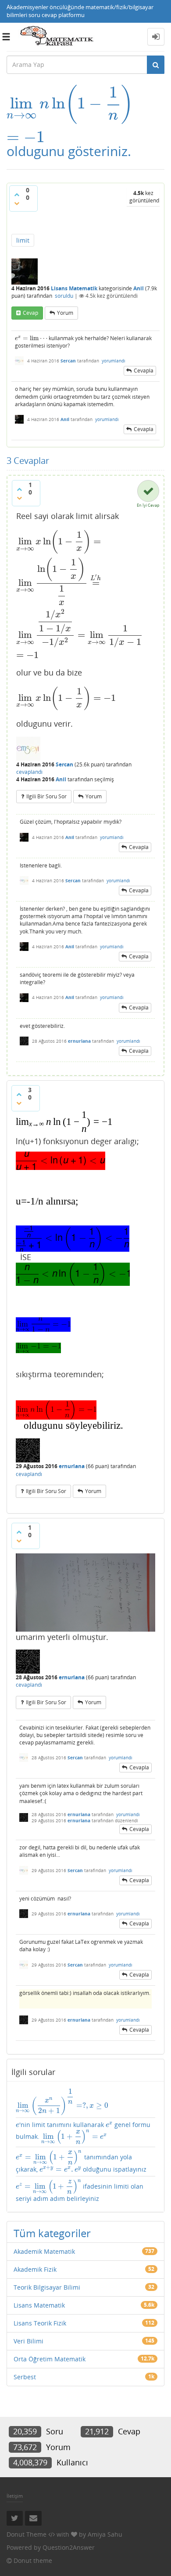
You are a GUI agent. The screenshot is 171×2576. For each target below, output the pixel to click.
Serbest (25, 2377)
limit (23, 240)
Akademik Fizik (35, 2269)
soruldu (64, 296)
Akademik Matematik (44, 2251)
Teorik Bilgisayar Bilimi (47, 2287)
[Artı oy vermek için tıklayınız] (17, 195)
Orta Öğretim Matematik (50, 2359)
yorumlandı (114, 361)
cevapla (144, 371)
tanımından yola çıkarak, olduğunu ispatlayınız (81, 2162)
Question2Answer (69, 2547)
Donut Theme (27, 2534)
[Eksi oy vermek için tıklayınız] (17, 203)
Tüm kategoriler (52, 2233)
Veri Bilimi (28, 2341)
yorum (65, 313)
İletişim (15, 2496)
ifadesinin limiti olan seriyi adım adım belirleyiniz (80, 2191)
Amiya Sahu (105, 2534)
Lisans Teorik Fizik (40, 2323)
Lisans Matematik (74, 288)
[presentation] (70, 103)
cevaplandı (29, 772)
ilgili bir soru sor (46, 796)
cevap (30, 313)
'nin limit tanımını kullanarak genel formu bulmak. (83, 2132)
